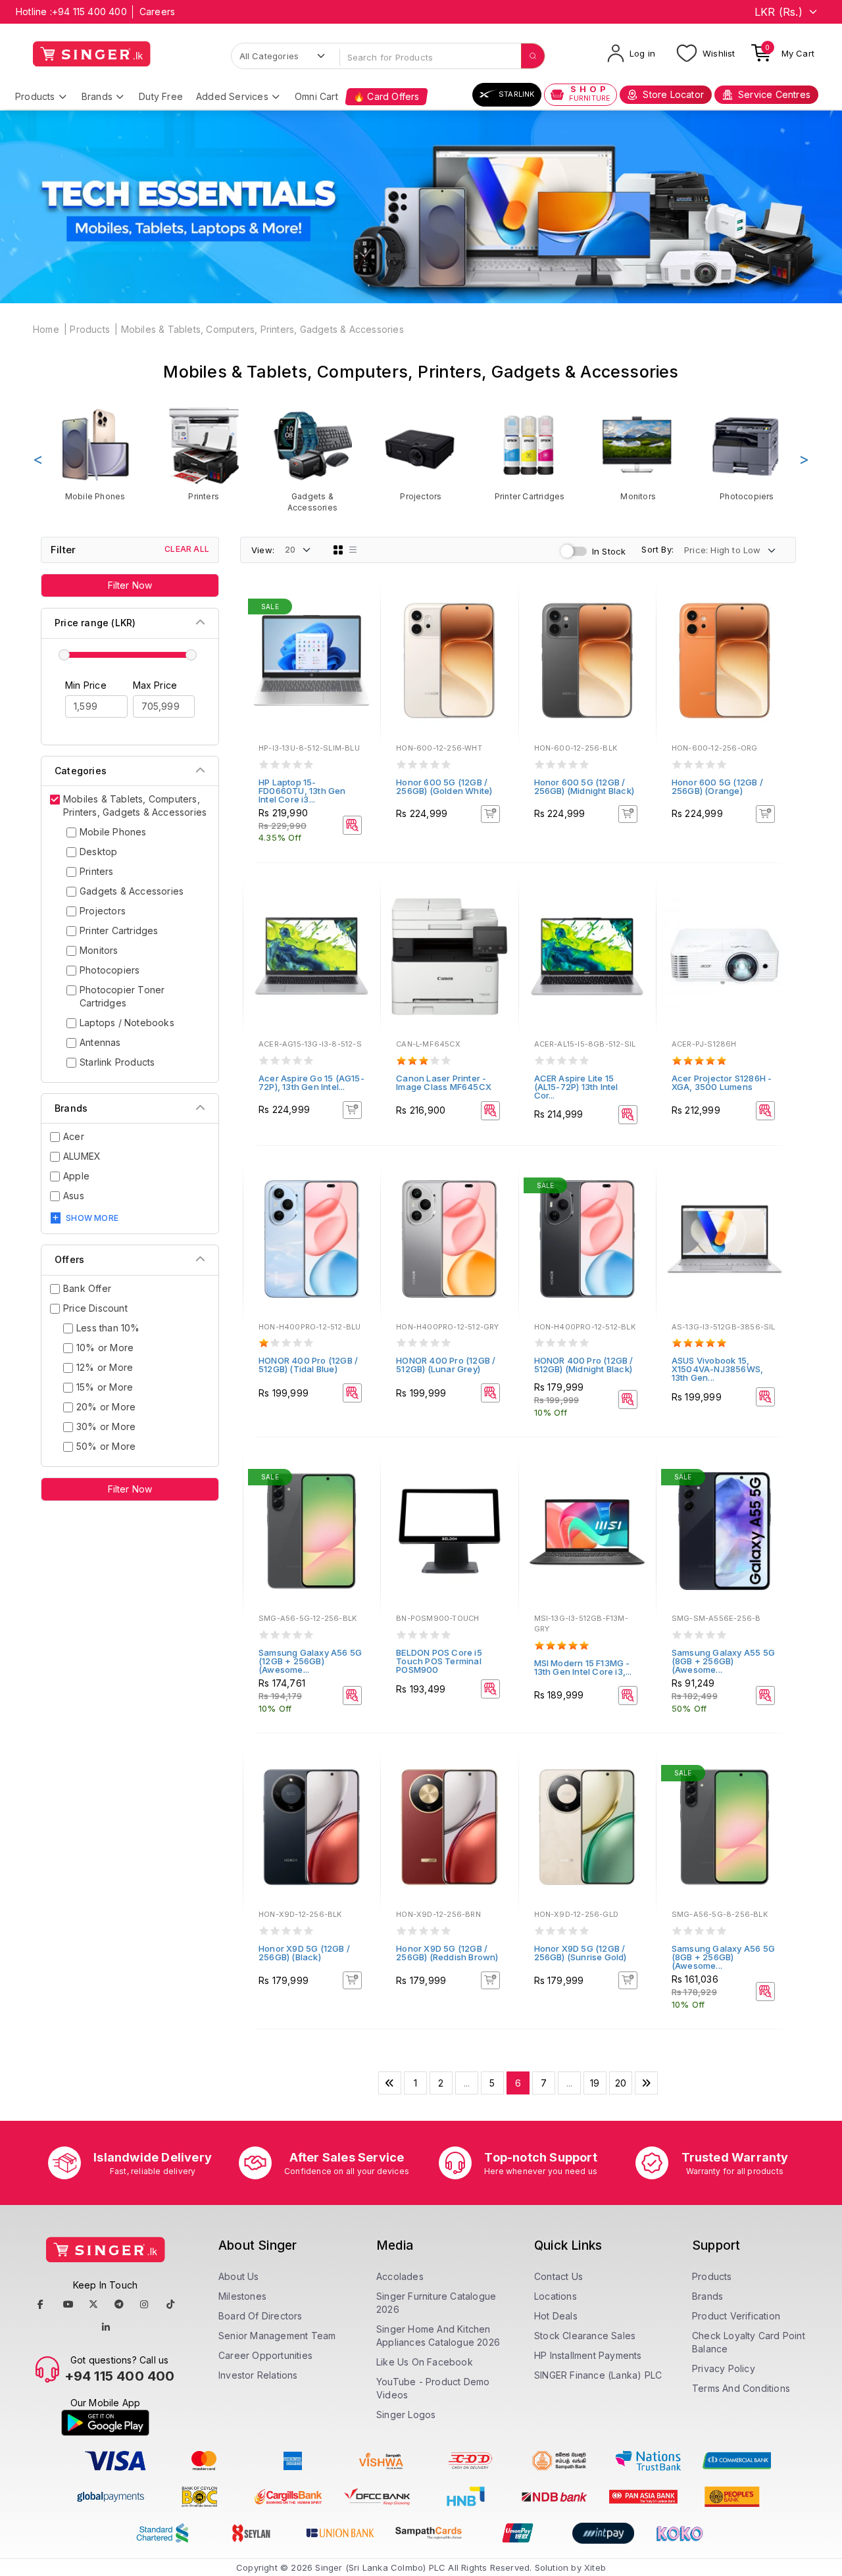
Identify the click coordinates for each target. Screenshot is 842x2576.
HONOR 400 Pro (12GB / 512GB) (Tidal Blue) (308, 1365)
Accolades (400, 2276)
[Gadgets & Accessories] (312, 459)
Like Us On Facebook (425, 2362)
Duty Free (161, 96)
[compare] (361, 626)
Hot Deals (556, 2316)
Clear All (187, 549)
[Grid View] (338, 550)
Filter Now (130, 585)
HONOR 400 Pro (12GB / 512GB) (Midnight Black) (584, 1365)
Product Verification (736, 2316)
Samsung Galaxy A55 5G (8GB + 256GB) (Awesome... (723, 1661)
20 (621, 2083)
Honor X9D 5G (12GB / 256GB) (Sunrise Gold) (581, 1953)
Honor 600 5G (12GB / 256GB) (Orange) (717, 786)
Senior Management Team (277, 2336)
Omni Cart (316, 96)
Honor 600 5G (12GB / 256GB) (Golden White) (444, 786)
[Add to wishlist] (361, 608)
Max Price (155, 685)
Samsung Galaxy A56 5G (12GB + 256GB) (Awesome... (310, 1661)
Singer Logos (406, 2415)
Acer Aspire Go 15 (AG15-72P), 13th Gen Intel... (311, 1082)
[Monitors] (638, 454)
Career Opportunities (265, 2355)
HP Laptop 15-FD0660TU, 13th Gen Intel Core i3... (302, 791)
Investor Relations (258, 2375)
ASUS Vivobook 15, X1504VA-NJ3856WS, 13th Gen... (717, 1369)
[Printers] (204, 454)
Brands (97, 96)
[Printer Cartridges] (530, 454)
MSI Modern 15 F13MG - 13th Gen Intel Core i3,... (583, 1667)
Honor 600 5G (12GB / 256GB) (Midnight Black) (584, 786)
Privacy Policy (724, 2368)
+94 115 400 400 (89, 12)
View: (263, 550)
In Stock (609, 551)
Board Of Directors (260, 2316)
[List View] (353, 550)
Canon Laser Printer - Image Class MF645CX (444, 1082)
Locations (556, 2296)
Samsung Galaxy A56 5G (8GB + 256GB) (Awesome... (723, 1957)
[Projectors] (421, 454)
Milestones (242, 2296)
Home (46, 329)
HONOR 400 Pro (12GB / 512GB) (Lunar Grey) (446, 1365)
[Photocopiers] (747, 454)
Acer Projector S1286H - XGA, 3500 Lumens (722, 1082)
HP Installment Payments (588, 2355)
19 (595, 2083)
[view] (361, 644)
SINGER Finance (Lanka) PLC (598, 2375)
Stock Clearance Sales (585, 2336)
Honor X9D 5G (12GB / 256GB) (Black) (304, 1953)
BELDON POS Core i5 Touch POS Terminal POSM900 (439, 1661)
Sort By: (657, 549)
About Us (239, 2276)
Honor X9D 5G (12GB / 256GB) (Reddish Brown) (447, 1953)
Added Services (232, 96)
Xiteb (595, 2567)
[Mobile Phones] (95, 454)
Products (35, 96)
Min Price (86, 685)
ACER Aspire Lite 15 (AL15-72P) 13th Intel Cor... (576, 1087)
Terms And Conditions (741, 2388)
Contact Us (558, 2276)
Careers (157, 12)
